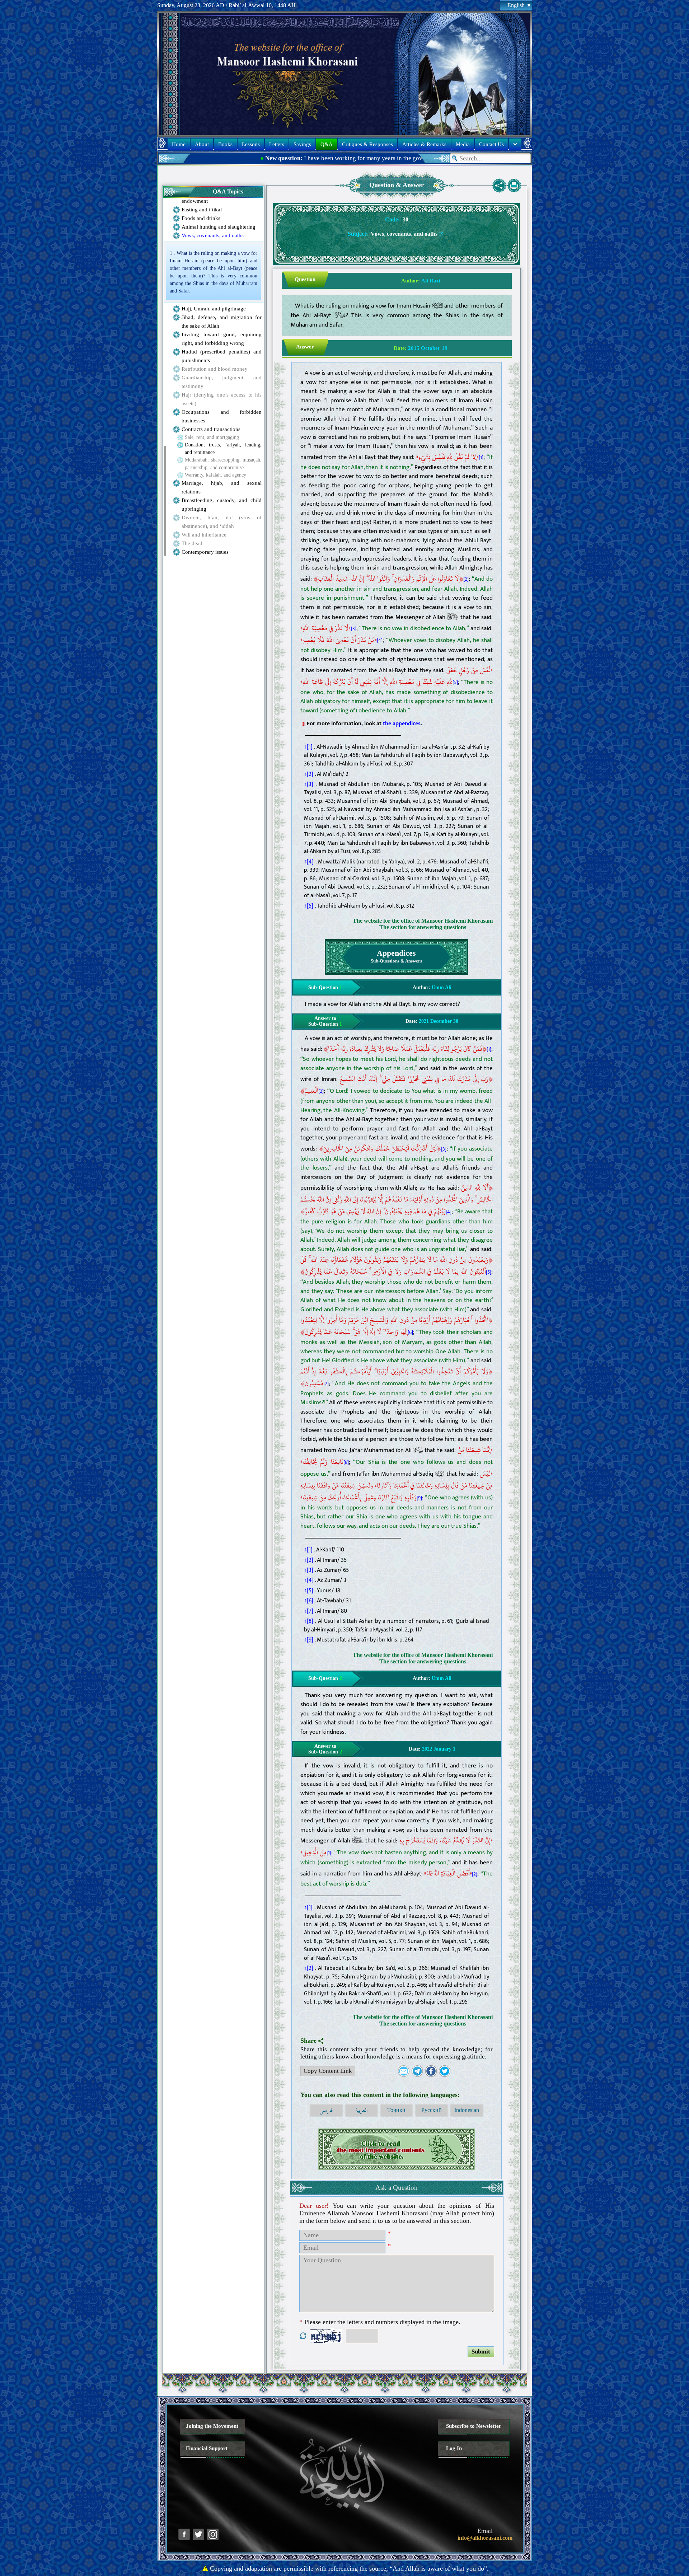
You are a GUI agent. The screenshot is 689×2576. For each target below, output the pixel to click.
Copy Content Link (328, 2071)
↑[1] (308, 747)
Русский (432, 2110)
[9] (419, 1498)
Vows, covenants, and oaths (213, 235)
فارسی (326, 2110)
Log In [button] (454, 2448)
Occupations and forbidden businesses (222, 416)
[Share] (499, 186)
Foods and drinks (201, 218)
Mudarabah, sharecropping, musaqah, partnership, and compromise (223, 464)
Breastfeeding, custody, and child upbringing (222, 505)
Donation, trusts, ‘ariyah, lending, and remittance (223, 449)
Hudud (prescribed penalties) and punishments (222, 356)
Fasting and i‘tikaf (202, 210)
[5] (455, 683)
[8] (346, 1462)
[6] (410, 1333)
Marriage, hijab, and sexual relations (222, 487)
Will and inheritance (204, 535)
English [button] (516, 5)
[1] (481, 458)
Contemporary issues (205, 552)
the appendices (402, 723)
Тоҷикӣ (396, 2110)
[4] (380, 641)
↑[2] (309, 774)
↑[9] (309, 1640)
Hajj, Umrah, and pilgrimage (214, 309)
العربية (361, 2110)
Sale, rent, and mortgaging (212, 437)
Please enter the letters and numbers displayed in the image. (380, 2322)
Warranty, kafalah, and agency (215, 475)
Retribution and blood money (215, 369)
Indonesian (467, 2110)
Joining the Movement (212, 2426)
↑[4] (309, 862)
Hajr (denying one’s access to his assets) (222, 399)
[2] (466, 579)
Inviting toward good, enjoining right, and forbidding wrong (222, 339)
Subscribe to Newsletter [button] (474, 2426)
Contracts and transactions (211, 429)
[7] (326, 1384)
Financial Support (207, 2448)
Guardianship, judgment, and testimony (222, 382)
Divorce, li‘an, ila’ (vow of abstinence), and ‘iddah (222, 522)
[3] (354, 629)
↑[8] (309, 1621)
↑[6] (309, 1601)
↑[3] (309, 784)
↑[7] (309, 1611)
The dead (192, 543)
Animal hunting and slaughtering (219, 227)
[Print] (514, 186)
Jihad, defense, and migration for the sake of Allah (222, 322)
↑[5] (309, 906)
